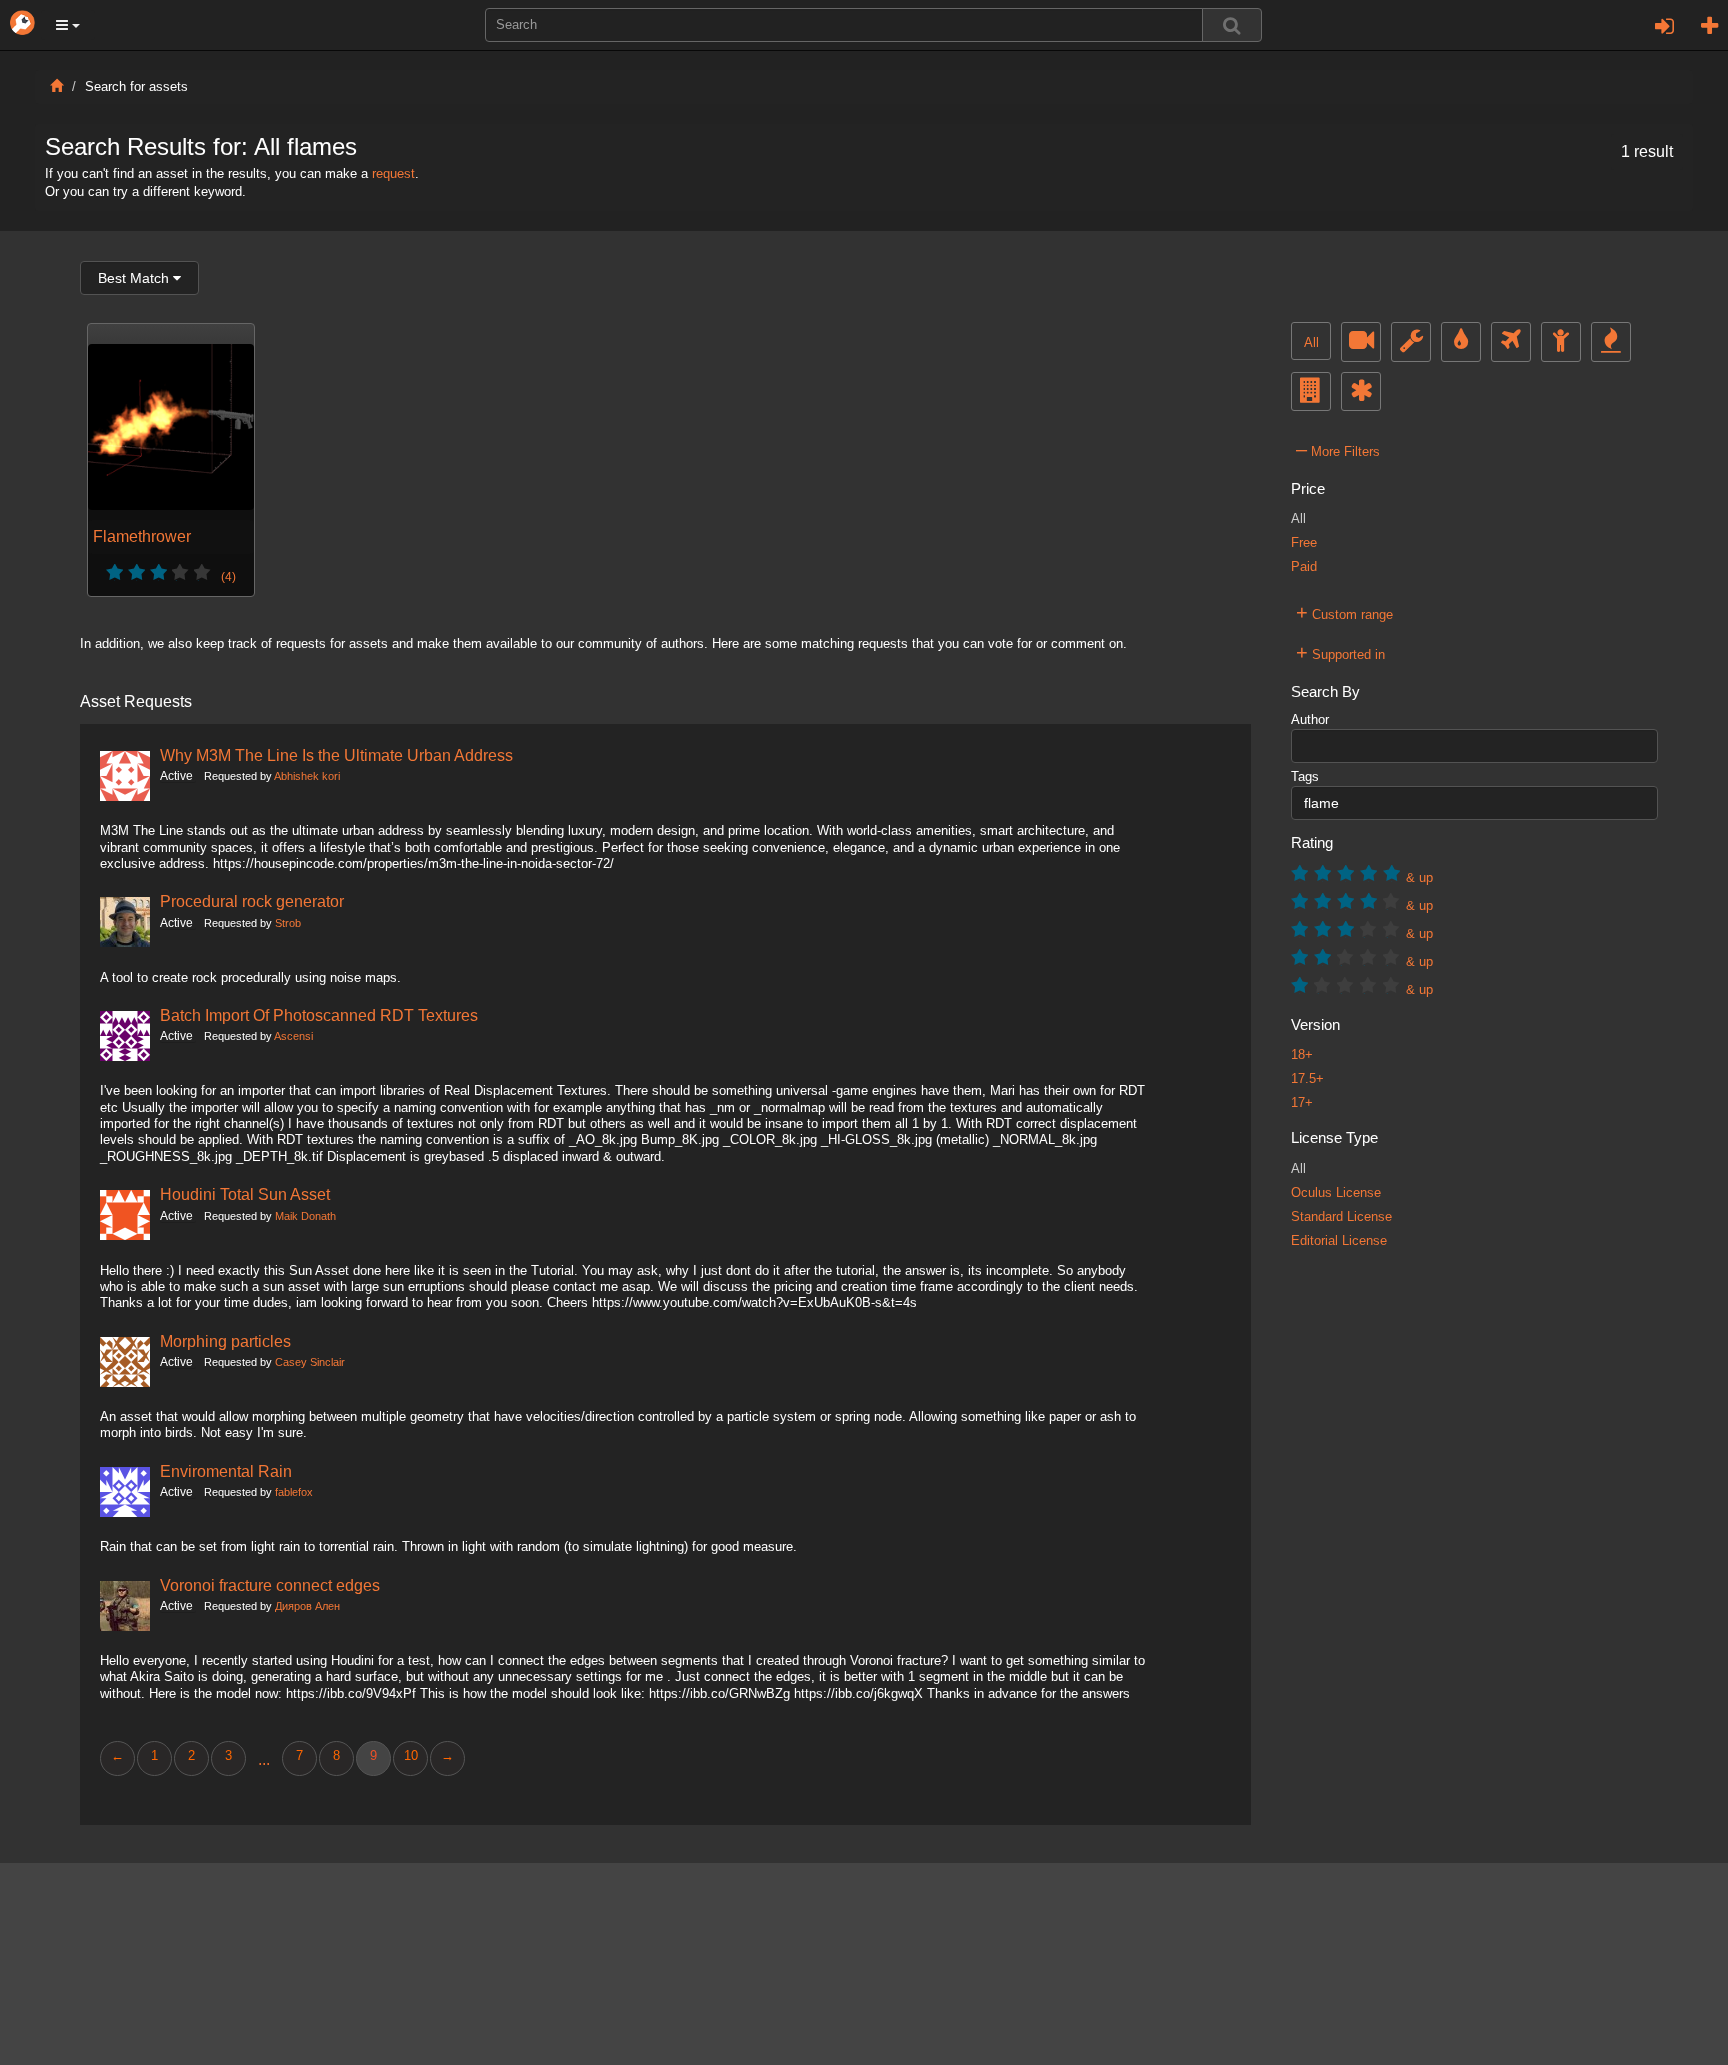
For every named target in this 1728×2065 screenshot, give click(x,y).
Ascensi (293, 1036)
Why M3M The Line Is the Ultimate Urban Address (336, 755)
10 (411, 1756)
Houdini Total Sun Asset (245, 1194)
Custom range (1344, 612)
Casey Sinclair (310, 1362)
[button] (68, 25)
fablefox (294, 1492)
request (393, 174)
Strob (288, 923)
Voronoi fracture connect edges (270, 1585)
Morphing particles (225, 1341)
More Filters (1338, 449)
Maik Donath (305, 1216)
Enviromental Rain (226, 1471)
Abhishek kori (307, 776)
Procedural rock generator (252, 901)
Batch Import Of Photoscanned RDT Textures (319, 1015)
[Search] (1232, 25)
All (1311, 343)
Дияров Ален (307, 1606)
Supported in (1340, 652)
